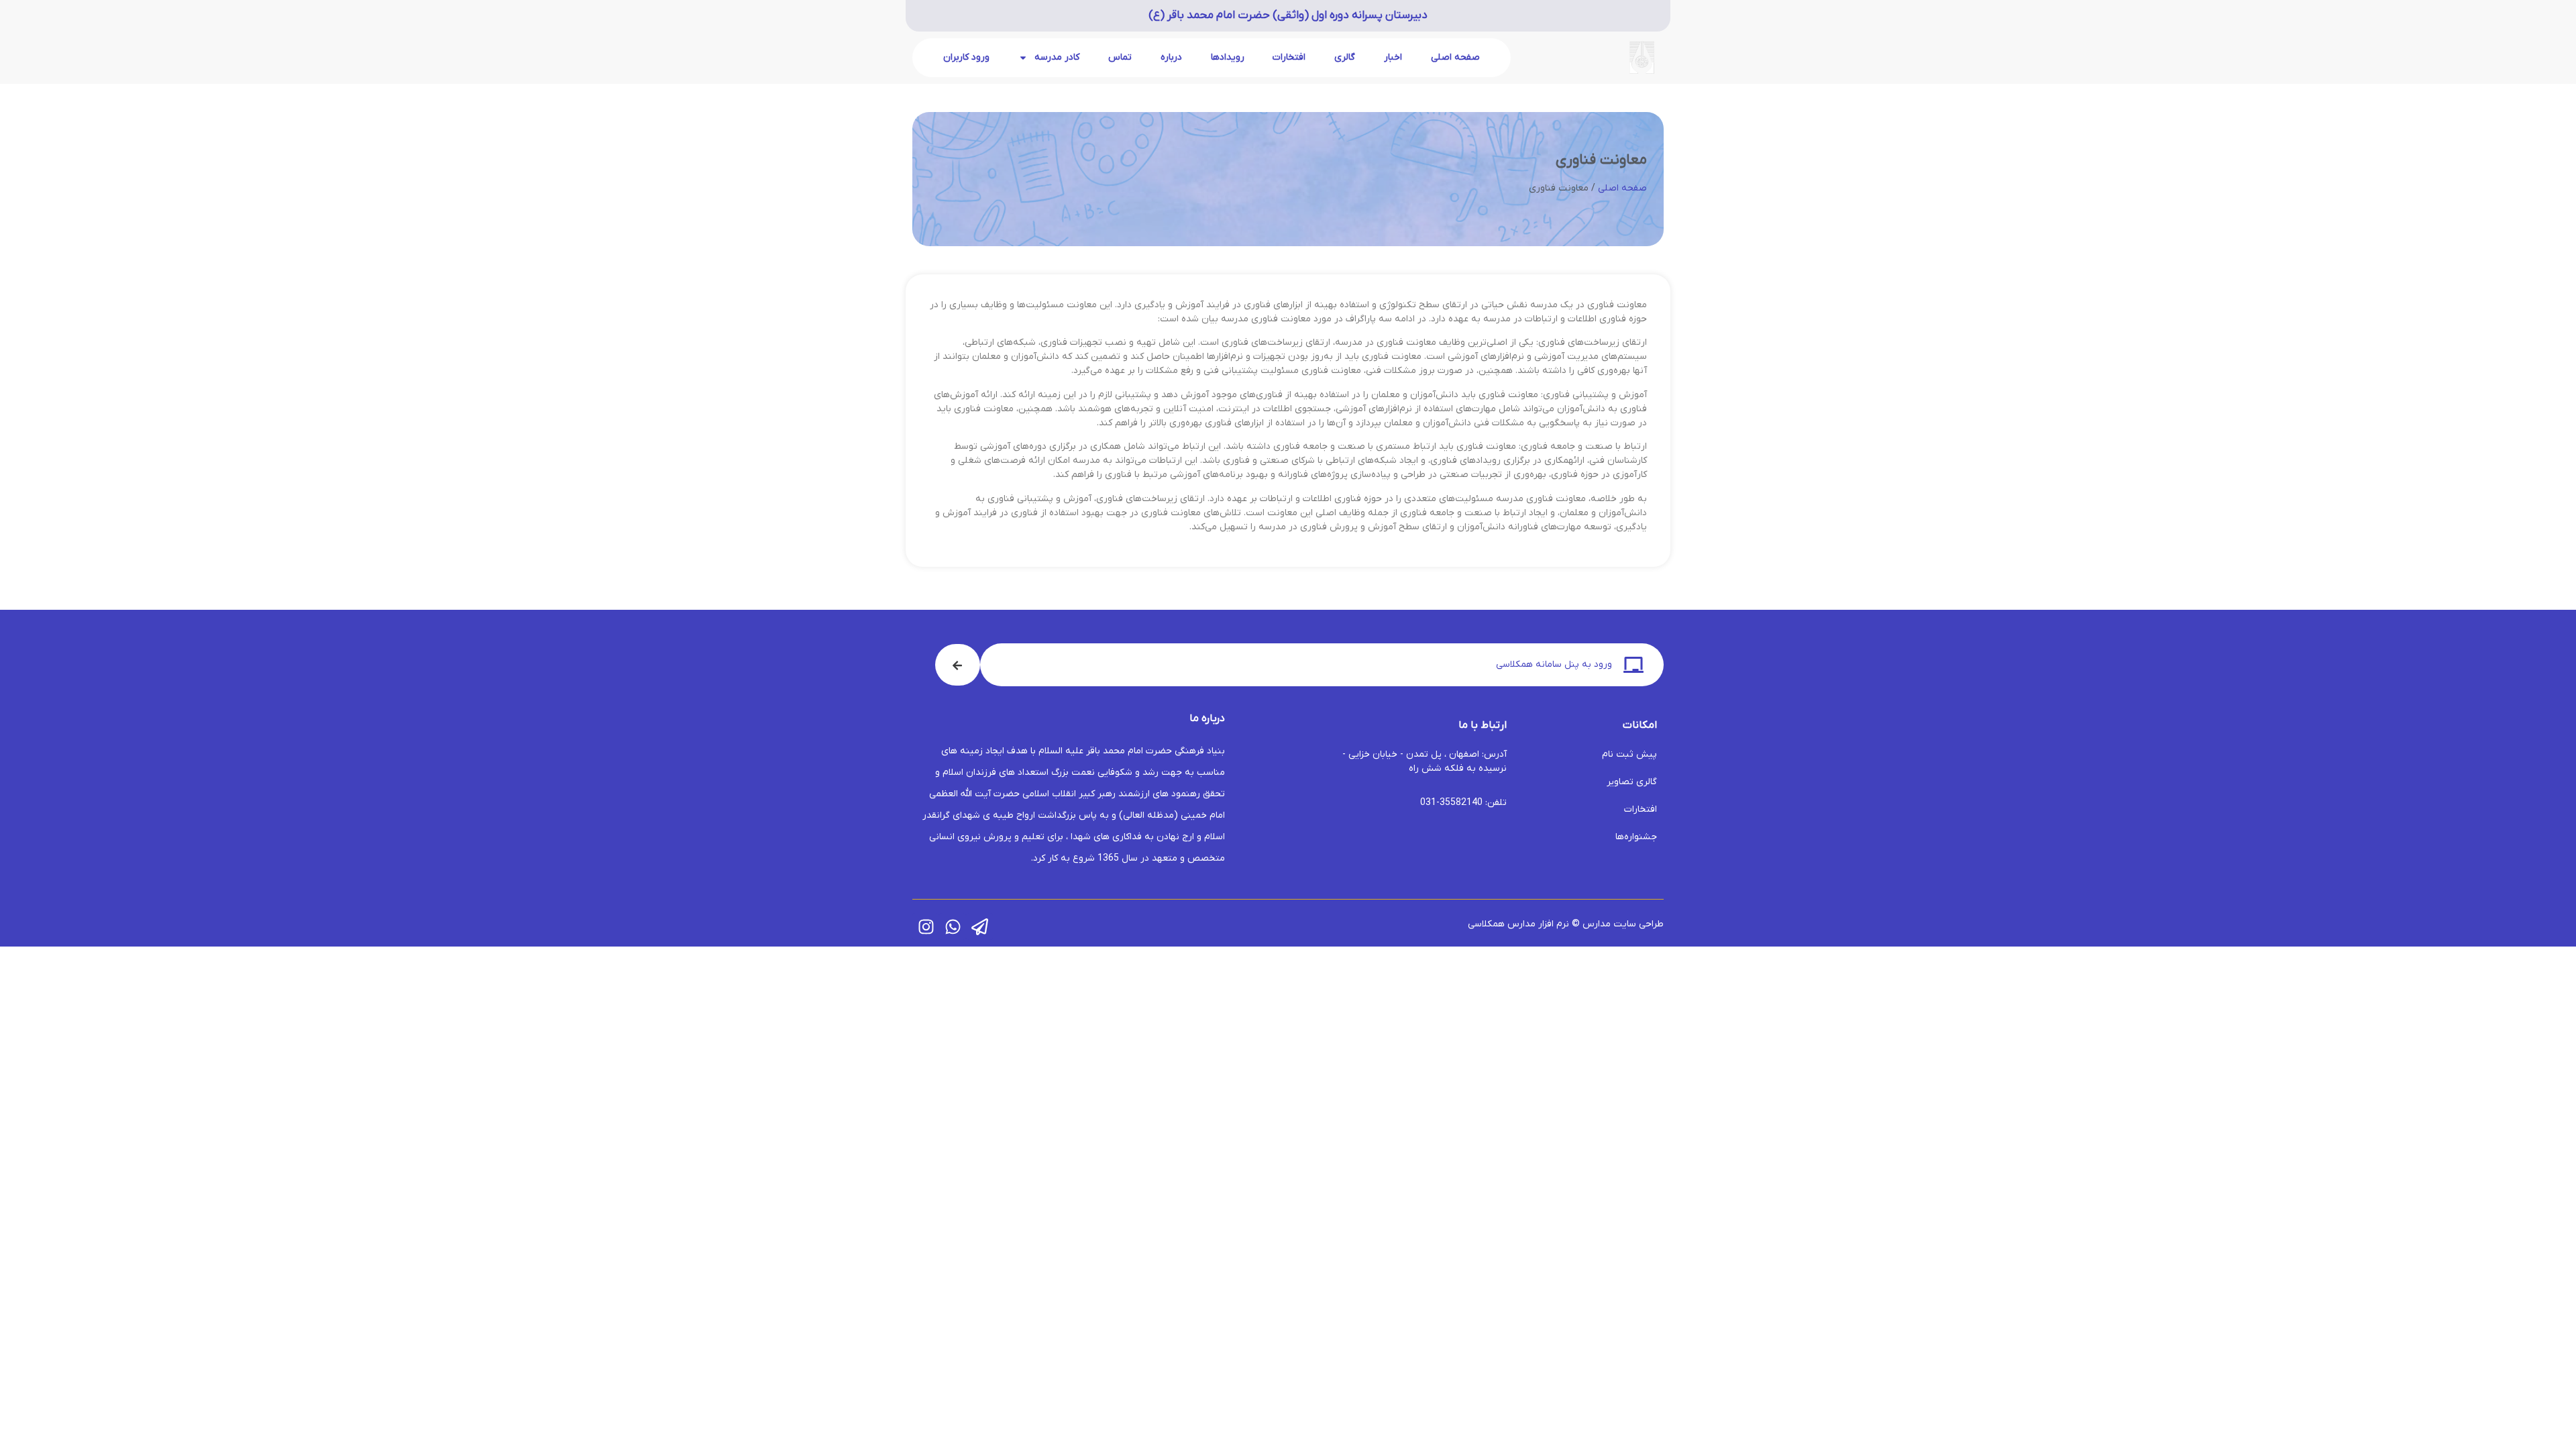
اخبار (1393, 57)
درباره (1171, 57)
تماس (1120, 57)
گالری (1345, 57)
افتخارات (1289, 57)
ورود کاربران (966, 57)
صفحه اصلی (1455, 57)
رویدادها (1228, 57)
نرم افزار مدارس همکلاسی (1518, 924)
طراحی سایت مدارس (1623, 924)
